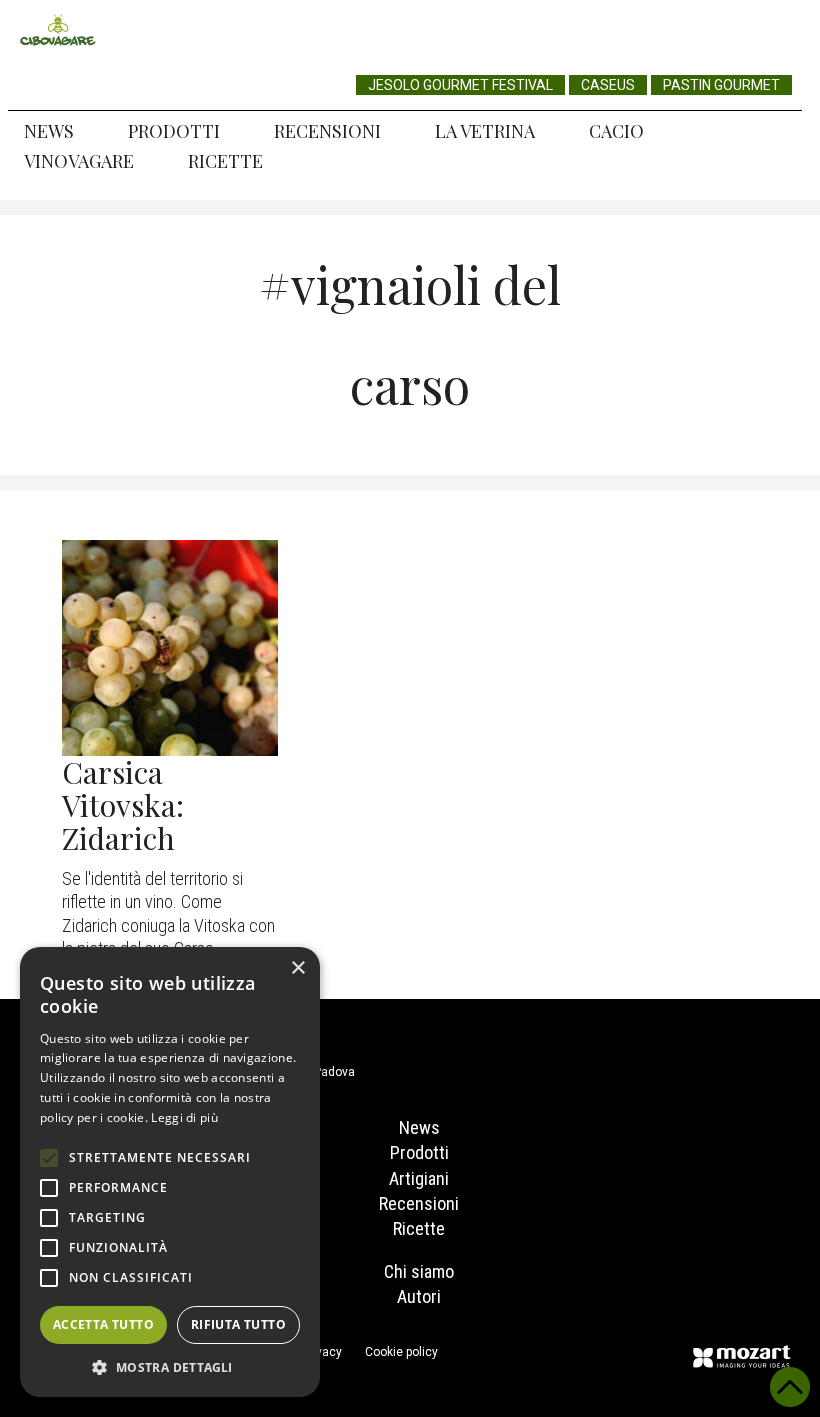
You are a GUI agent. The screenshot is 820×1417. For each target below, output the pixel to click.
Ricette (225, 161)
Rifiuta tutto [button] (238, 1324)
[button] (170, 1367)
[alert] (170, 1172)
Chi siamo (419, 1271)
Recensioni (327, 131)
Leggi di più (184, 1117)
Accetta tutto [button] (103, 1324)
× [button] (297, 968)
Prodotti (174, 131)
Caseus (608, 85)
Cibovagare (58, 30)
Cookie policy (401, 1352)
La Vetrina (485, 131)
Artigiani (419, 1178)
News (49, 131)
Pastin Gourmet (721, 85)
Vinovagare (79, 161)
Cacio (616, 131)
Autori (419, 1296)
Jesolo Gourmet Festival (460, 85)
